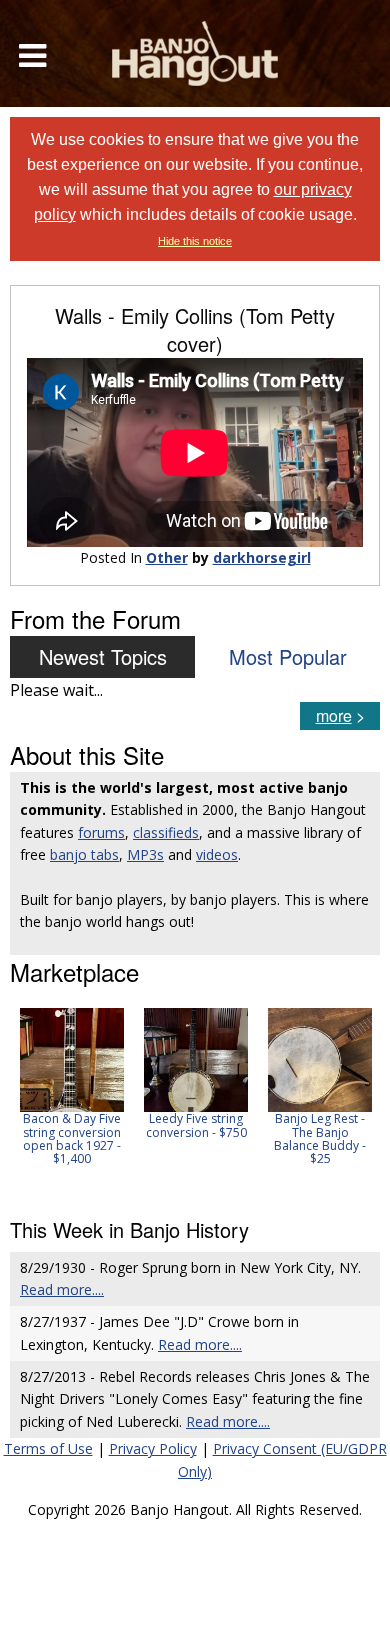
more (334, 715)
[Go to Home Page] (195, 53)
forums (101, 832)
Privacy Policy (153, 1448)
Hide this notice (195, 241)
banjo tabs (84, 854)
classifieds (166, 832)
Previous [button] (20, 1100)
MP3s (145, 854)
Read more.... (62, 1289)
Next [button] (352, 1100)
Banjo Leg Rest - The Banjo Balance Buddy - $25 (320, 1138)
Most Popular (288, 656)
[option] (72, 1086)
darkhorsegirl (262, 557)
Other (167, 557)
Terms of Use (48, 1448)
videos (217, 854)
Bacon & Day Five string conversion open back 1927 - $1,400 (72, 1138)
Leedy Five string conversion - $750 (196, 1125)
